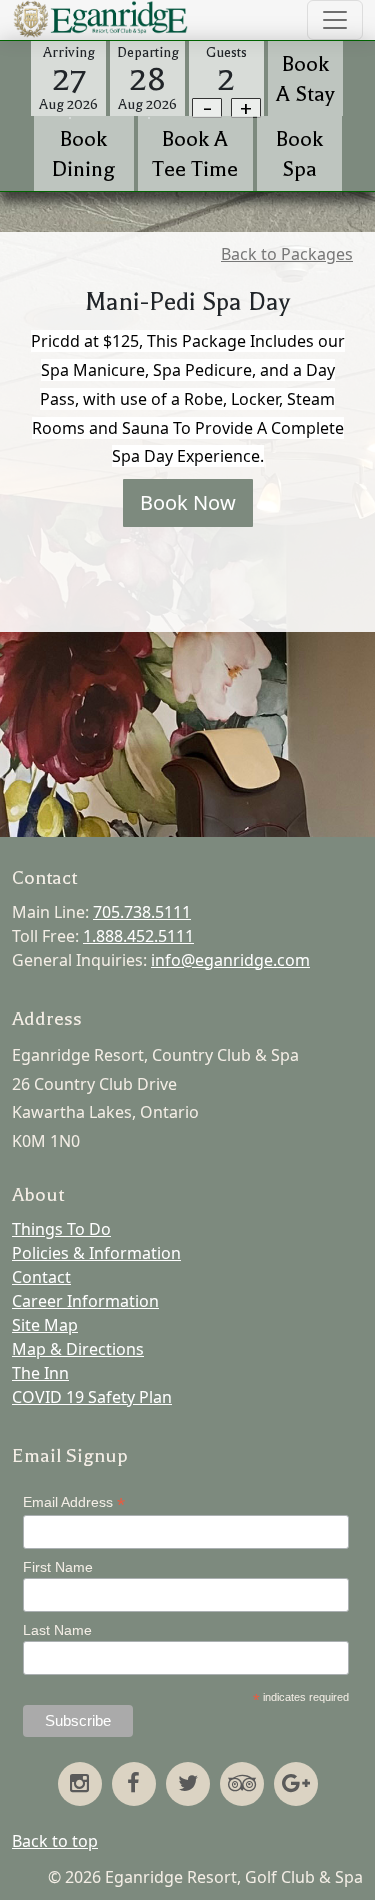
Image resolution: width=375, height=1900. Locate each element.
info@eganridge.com (230, 960)
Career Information (85, 1301)
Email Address (74, 1502)
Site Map (45, 1325)
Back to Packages (287, 254)
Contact (41, 1277)
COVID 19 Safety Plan (92, 1397)
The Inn (40, 1373)
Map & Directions (78, 1349)
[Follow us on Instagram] (80, 1785)
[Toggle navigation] (335, 20)
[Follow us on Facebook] (134, 1785)
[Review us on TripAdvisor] (242, 1785)
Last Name (57, 1630)
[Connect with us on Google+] (296, 1785)
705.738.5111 (142, 912)
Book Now (188, 502)
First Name (58, 1567)
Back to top (55, 1841)
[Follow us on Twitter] (188, 1785)
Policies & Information (96, 1253)
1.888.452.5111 (138, 936)
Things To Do (61, 1229)
